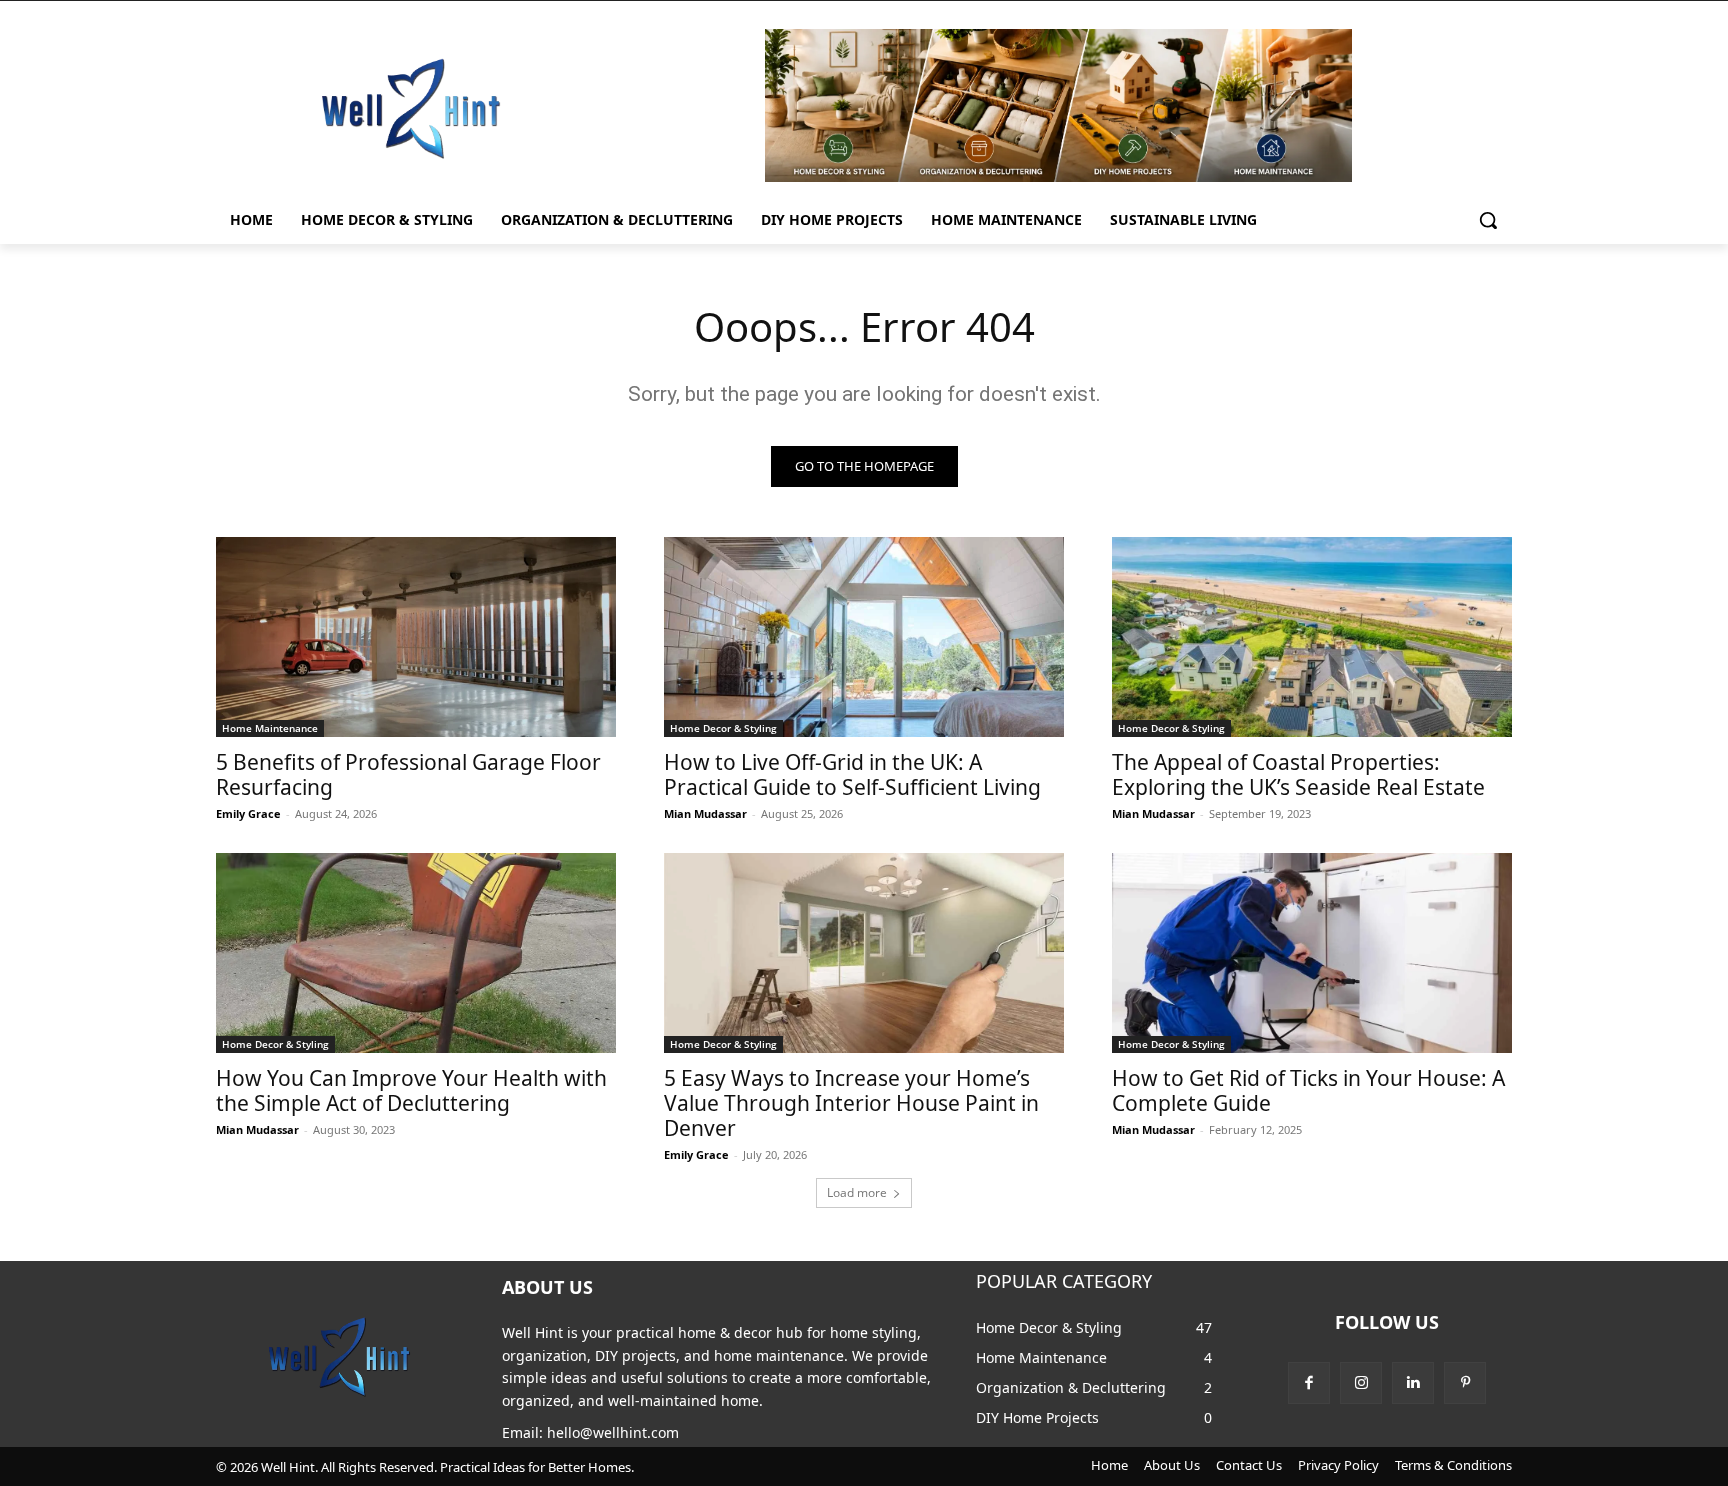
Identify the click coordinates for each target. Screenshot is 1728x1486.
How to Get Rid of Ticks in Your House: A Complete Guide (1308, 1090)
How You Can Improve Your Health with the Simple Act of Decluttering (411, 1090)
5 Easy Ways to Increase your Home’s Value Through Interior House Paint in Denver (851, 1103)
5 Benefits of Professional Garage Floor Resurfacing (408, 774)
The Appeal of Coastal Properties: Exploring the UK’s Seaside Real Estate (1298, 774)
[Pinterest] (1465, 1383)
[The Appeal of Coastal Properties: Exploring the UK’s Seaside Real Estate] (1312, 637)
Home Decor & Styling (723, 728)
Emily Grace (248, 813)
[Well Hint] (410, 107)
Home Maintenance (270, 728)
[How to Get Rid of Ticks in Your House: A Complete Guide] (1312, 953)
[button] (1488, 220)
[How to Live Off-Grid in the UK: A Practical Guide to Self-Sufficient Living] (864, 637)
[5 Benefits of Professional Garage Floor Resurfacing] (416, 637)
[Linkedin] (1413, 1383)
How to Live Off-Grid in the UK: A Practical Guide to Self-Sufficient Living (852, 774)
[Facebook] (1309, 1383)
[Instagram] (1361, 1383)
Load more (857, 1192)
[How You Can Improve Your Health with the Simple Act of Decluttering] (416, 953)
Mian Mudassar (705, 813)
